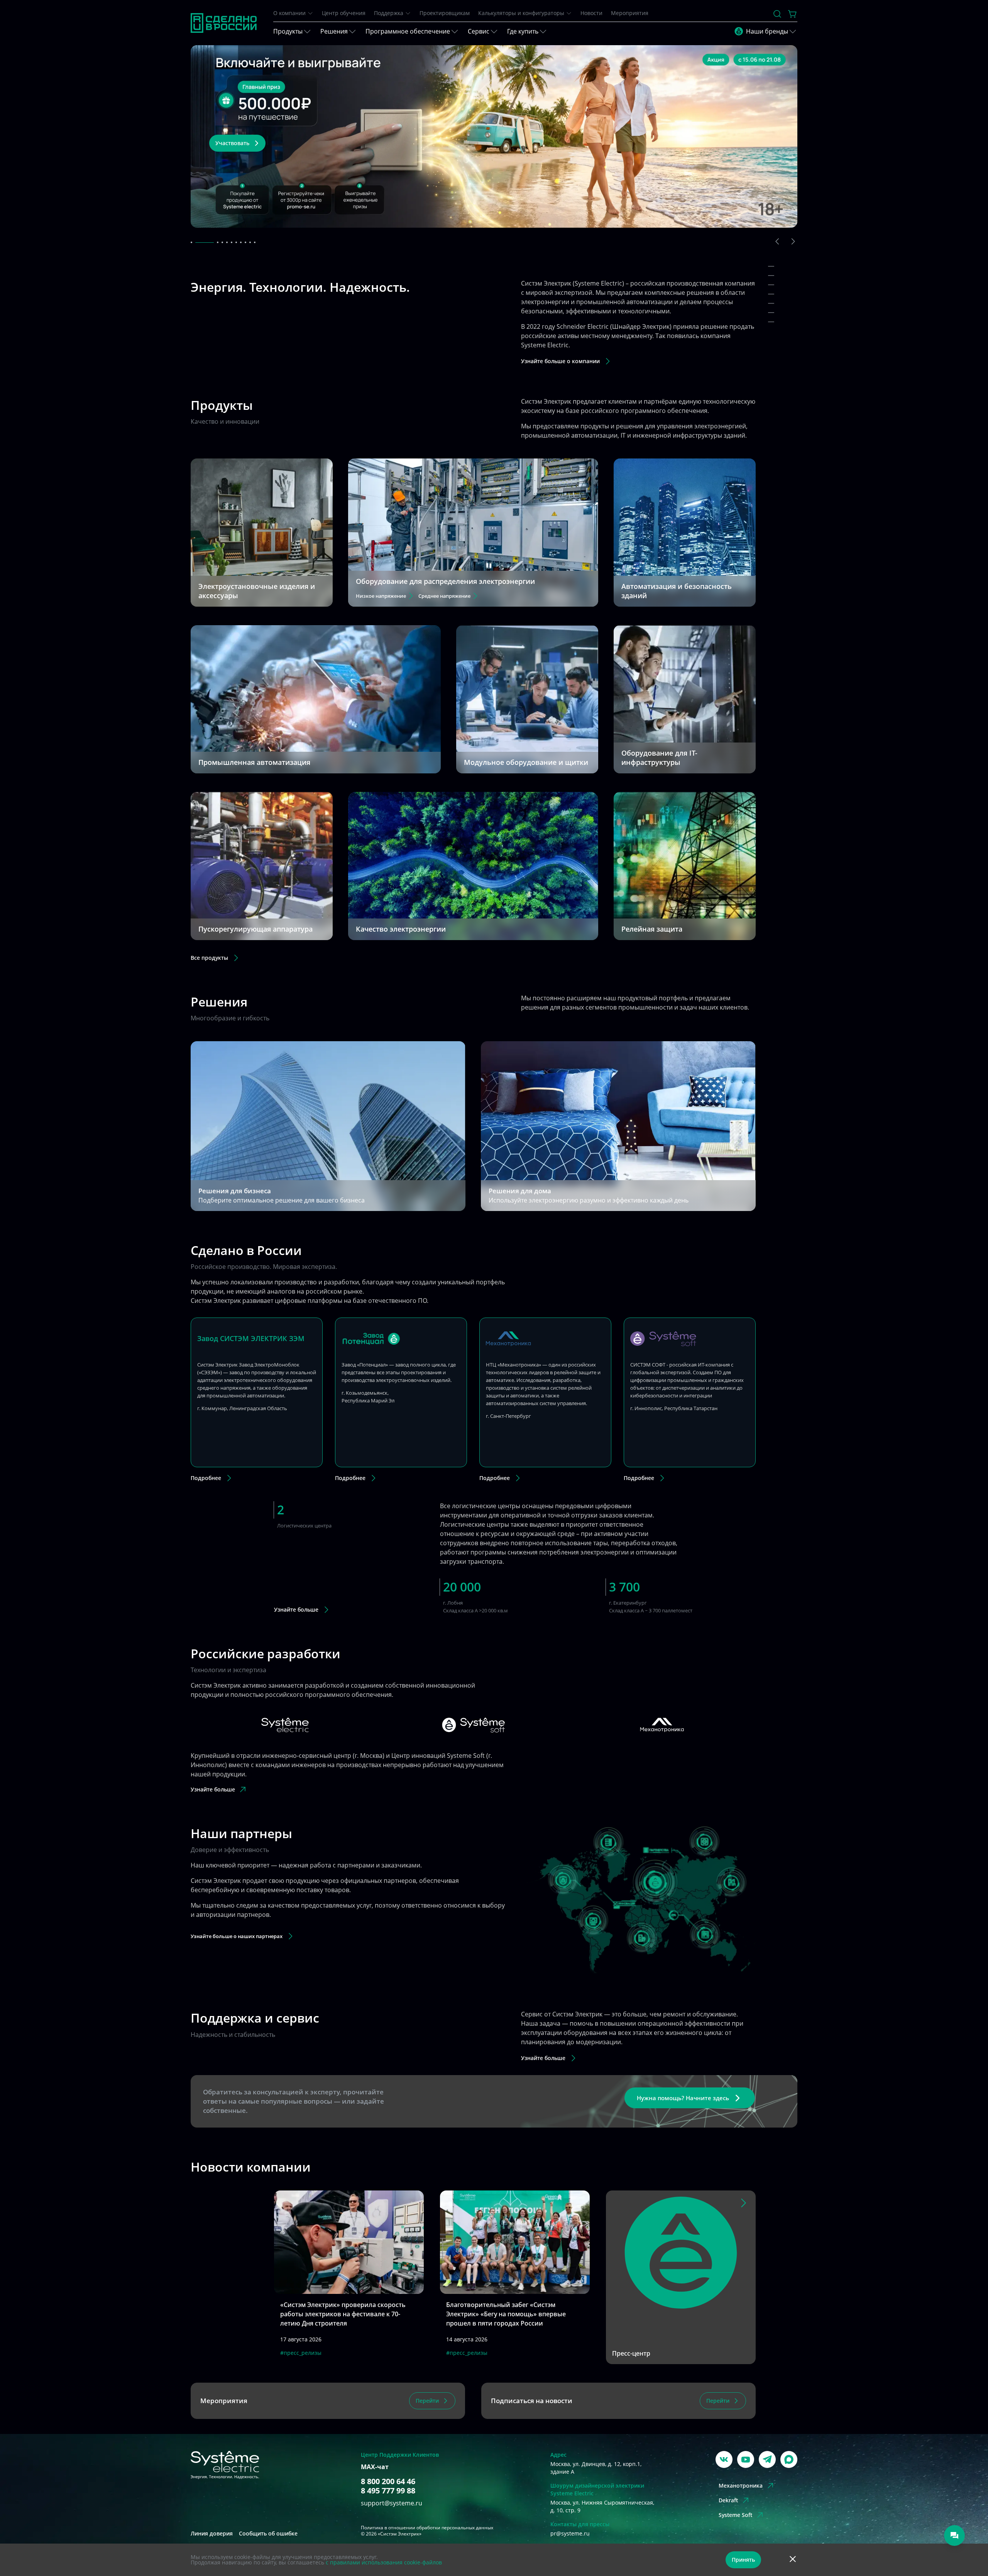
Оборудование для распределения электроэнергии (445, 581)
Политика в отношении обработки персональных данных (427, 2528)
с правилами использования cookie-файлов (384, 2562)
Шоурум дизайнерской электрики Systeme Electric (597, 2489)
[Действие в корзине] (793, 14)
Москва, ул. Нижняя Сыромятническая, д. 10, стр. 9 (602, 2506)
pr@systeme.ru (570, 2533)
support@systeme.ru (392, 2503)
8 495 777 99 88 (388, 2491)
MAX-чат (375, 2467)
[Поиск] (777, 14)
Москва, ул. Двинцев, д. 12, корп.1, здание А (596, 2468)
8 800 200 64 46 (388, 2481)
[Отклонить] (793, 2560)
